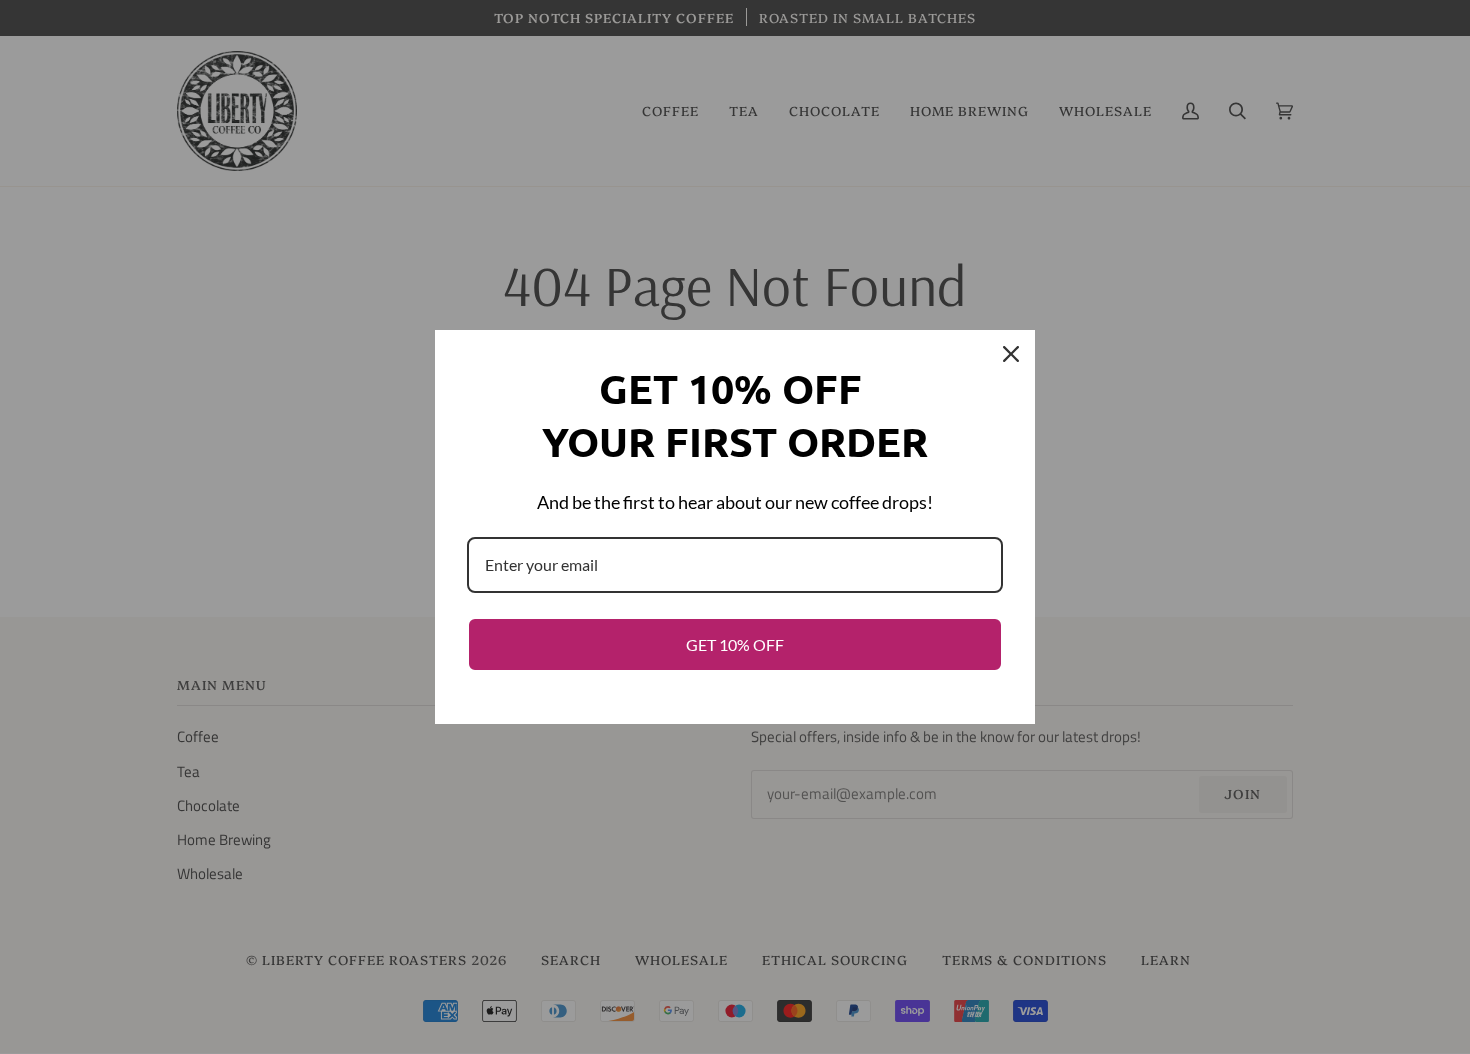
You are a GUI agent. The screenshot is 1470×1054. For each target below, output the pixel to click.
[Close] (1011, 354)
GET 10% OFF (735, 644)
